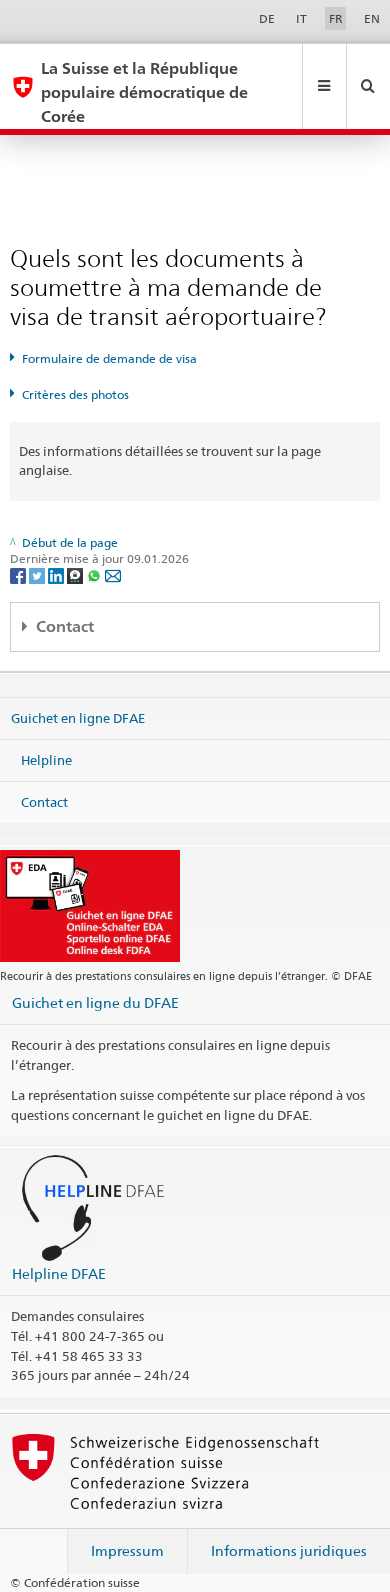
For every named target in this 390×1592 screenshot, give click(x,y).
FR (336, 18)
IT (301, 18)
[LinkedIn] (57, 574)
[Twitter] (38, 574)
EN (372, 18)
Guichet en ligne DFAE (78, 718)
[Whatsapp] (95, 574)
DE (267, 18)
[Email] (113, 574)
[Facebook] (19, 574)
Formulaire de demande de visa (109, 358)
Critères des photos (75, 394)
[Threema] (76, 574)
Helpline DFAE (59, 1273)
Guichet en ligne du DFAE (95, 1002)
